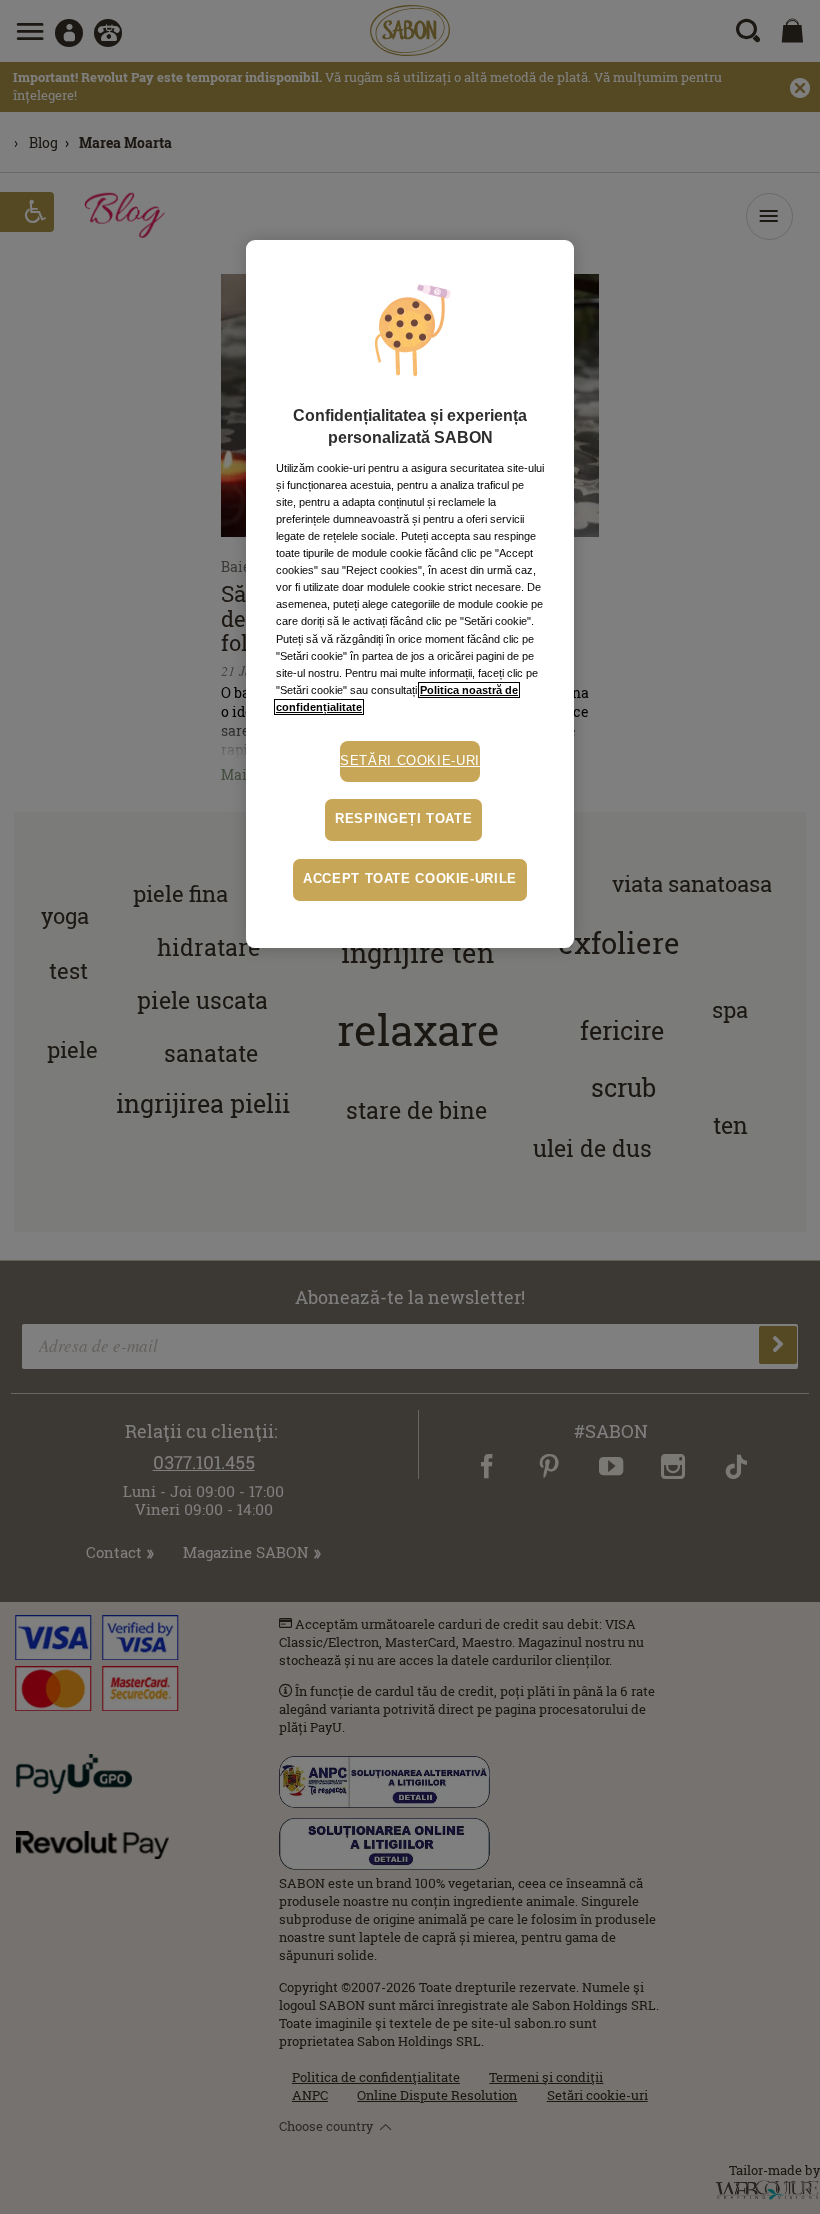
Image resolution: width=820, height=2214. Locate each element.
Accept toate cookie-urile (410, 879)
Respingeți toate (403, 819)
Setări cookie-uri (410, 761)
